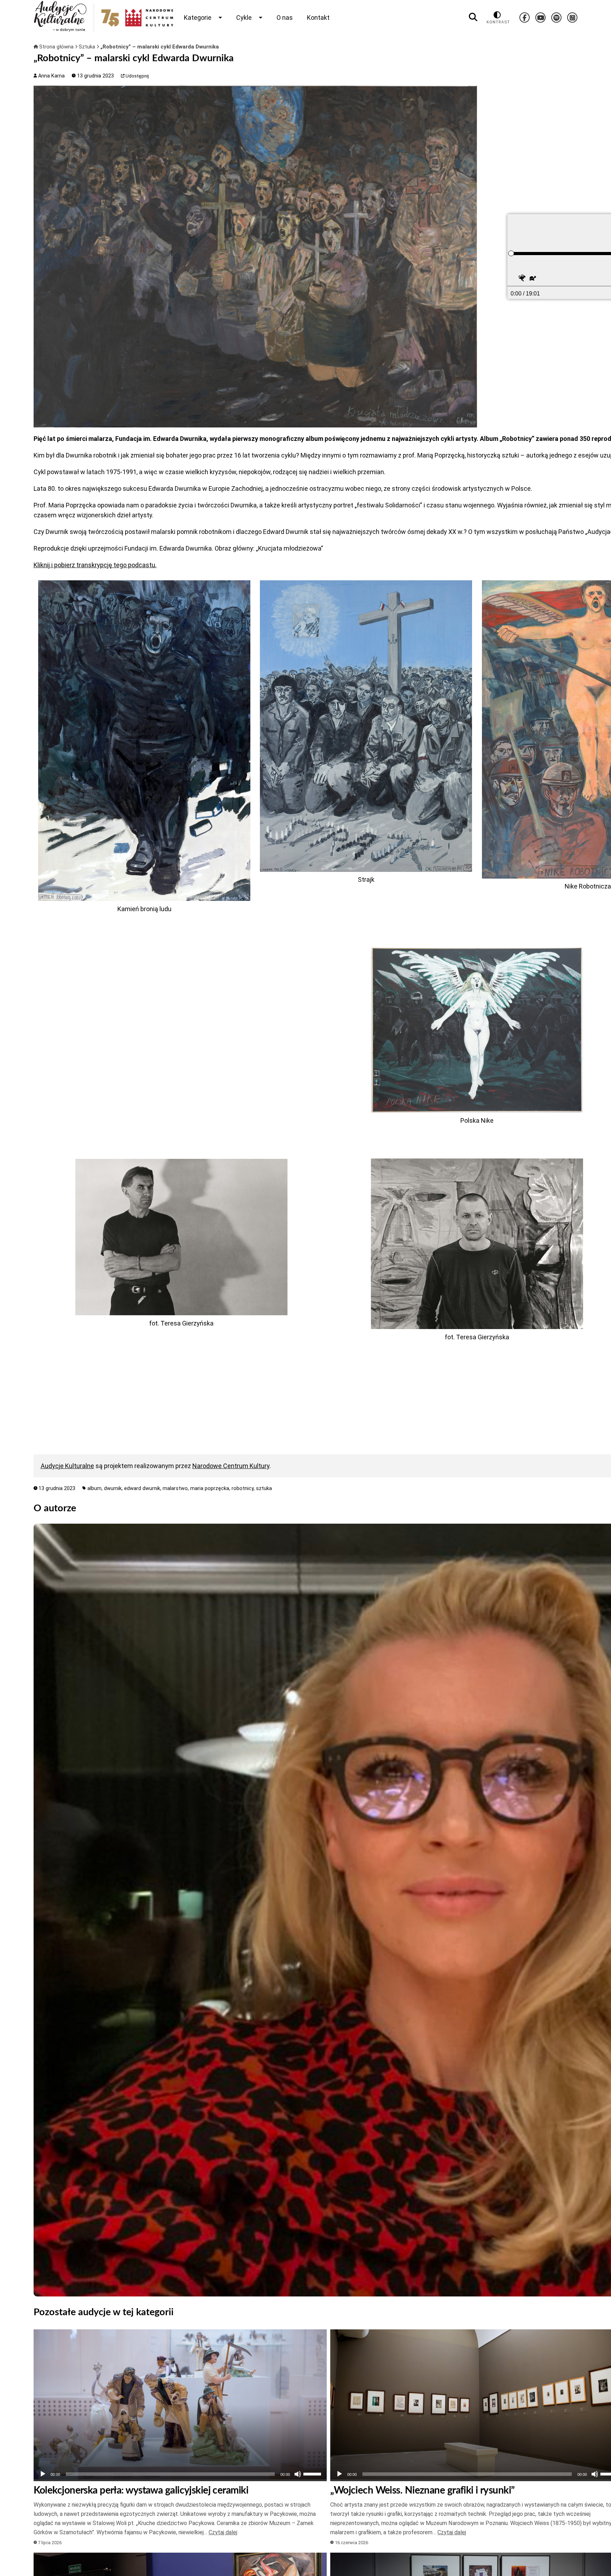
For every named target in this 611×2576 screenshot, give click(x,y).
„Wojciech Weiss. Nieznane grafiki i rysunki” (422, 2490)
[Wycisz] (298, 2474)
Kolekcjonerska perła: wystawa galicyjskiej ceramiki (141, 2490)
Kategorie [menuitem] (198, 18)
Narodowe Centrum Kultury (231, 1466)
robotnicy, (244, 1488)
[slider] (511, 253)
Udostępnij (137, 76)
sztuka (264, 1488)
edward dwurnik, (143, 1488)
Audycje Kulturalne (67, 1466)
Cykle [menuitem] (244, 18)
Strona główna (56, 47)
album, (96, 1488)
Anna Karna (51, 76)
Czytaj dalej (223, 2532)
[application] (180, 2474)
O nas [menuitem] (285, 18)
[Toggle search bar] (473, 17)
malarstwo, (176, 1488)
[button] (523, 279)
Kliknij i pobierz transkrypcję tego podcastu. (95, 565)
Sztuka (88, 47)
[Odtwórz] (43, 2474)
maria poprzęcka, (211, 1488)
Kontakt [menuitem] (318, 18)
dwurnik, (114, 1488)
